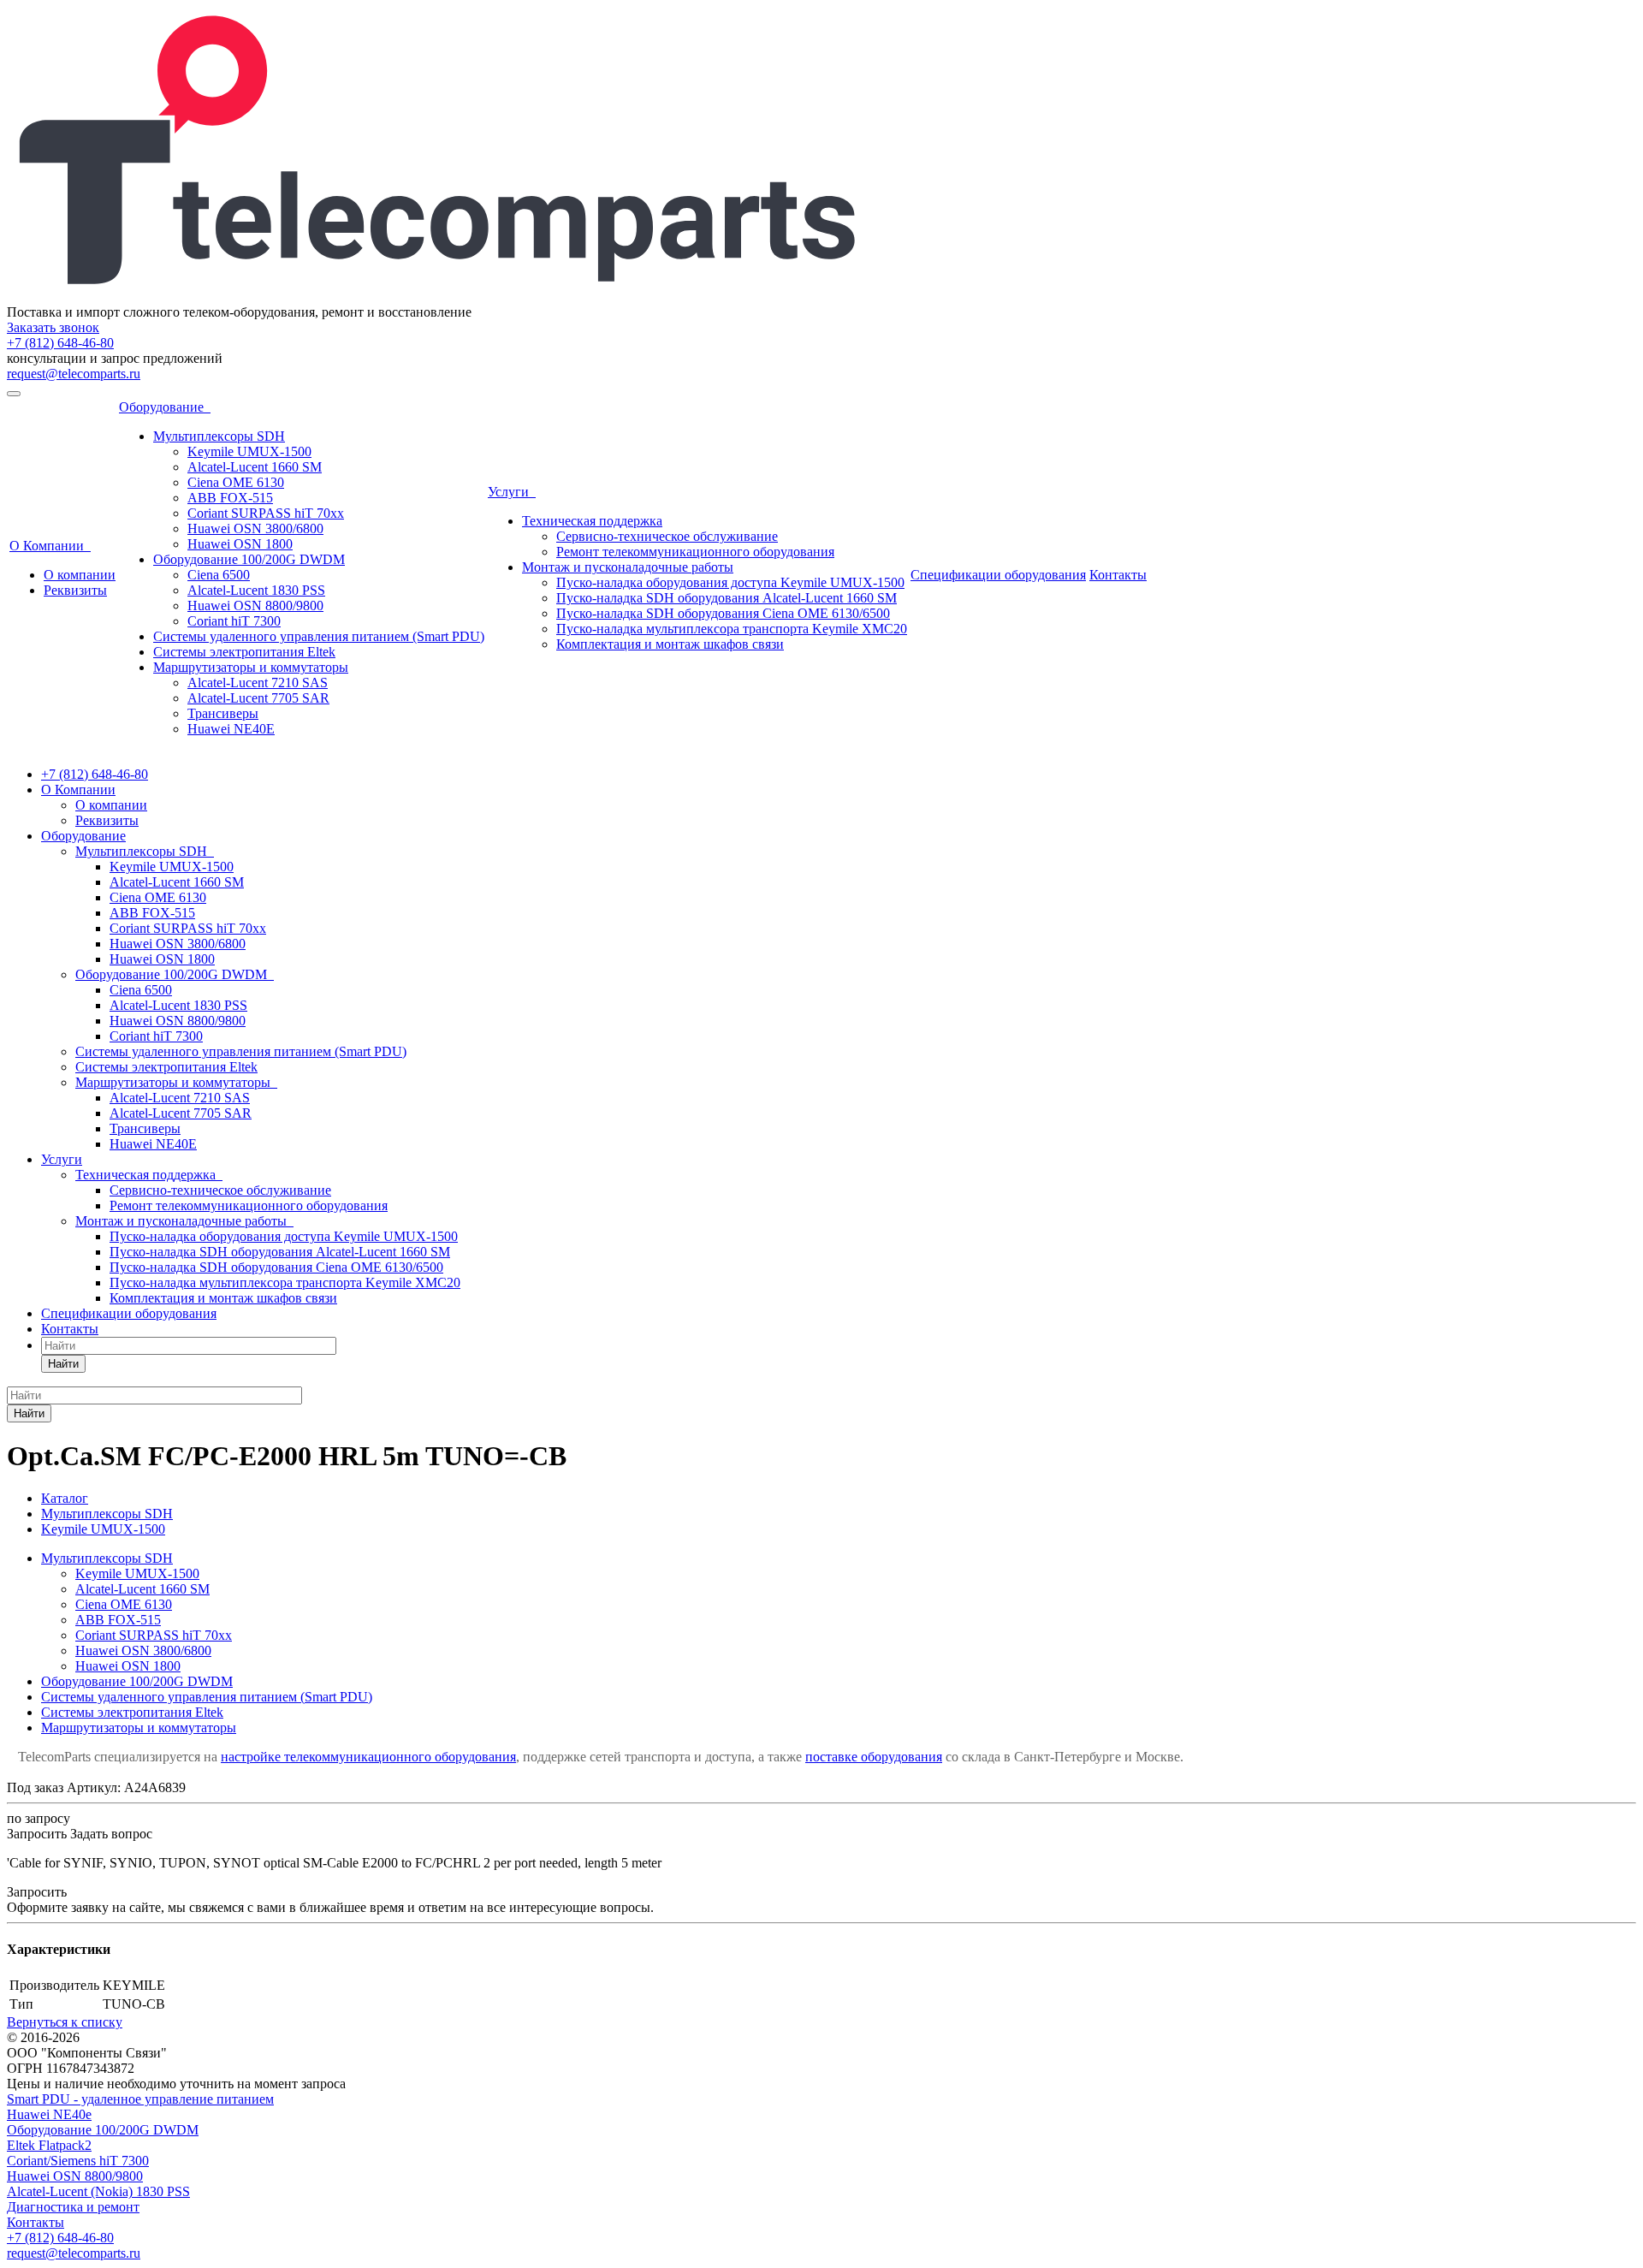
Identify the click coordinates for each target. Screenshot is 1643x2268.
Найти (63, 1364)
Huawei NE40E (231, 729)
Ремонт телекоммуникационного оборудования (695, 552)
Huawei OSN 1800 (240, 544)
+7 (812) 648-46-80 (60, 343)
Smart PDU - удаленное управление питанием (140, 2099)
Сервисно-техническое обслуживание (667, 536)
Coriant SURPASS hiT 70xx (266, 513)
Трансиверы (223, 713)
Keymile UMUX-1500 (249, 451)
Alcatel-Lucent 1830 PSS (256, 590)
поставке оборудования (874, 1757)
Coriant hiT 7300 (234, 621)
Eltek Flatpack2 (49, 2145)
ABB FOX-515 (230, 498)
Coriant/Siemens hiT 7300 (78, 2161)
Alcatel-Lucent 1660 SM (255, 467)
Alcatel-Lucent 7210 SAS (258, 683)
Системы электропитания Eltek (244, 652)
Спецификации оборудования (998, 575)
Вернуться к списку (65, 2022)
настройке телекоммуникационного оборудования (368, 1757)
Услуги (512, 492)
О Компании (50, 546)
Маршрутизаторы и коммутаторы (251, 667)
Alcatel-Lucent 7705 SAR (258, 698)
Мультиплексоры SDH (219, 436)
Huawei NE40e (49, 2114)
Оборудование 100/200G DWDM (249, 559)
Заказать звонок (53, 327)
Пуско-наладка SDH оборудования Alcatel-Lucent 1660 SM (727, 598)
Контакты (1118, 575)
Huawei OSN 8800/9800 (255, 606)
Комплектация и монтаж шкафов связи (670, 644)
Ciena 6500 (219, 575)
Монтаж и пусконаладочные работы (628, 567)
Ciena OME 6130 (236, 482)
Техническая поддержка (592, 521)
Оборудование (165, 407)
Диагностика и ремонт (73, 2207)
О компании (80, 575)
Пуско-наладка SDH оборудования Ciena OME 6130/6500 (723, 613)
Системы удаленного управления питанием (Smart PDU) (319, 636)
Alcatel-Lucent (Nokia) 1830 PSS (98, 2191)
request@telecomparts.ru (74, 374)
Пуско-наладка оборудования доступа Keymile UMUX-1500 (730, 582)
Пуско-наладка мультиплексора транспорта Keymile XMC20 (732, 629)
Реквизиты (75, 590)
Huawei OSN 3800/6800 (255, 528)
